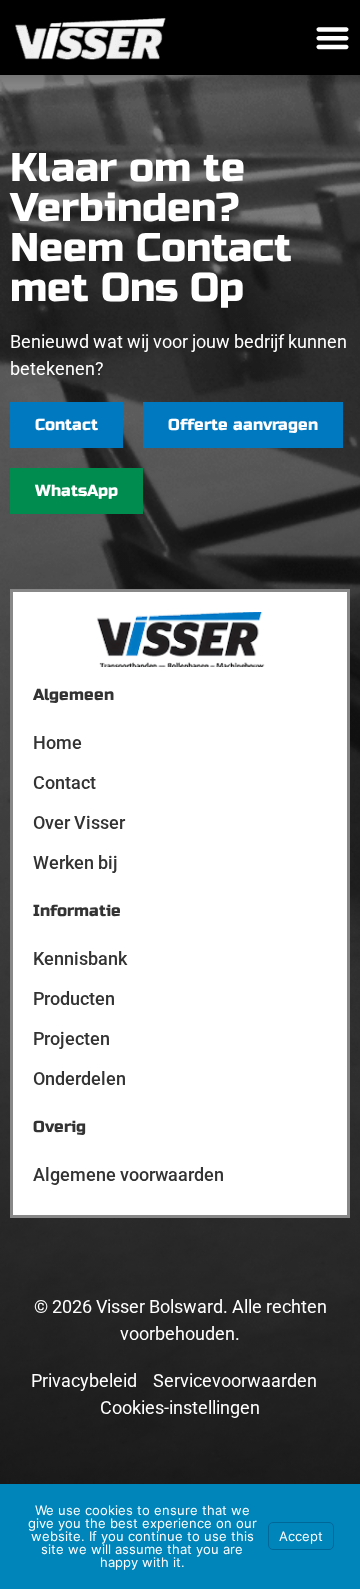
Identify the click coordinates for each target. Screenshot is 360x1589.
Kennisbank (80, 958)
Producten (74, 998)
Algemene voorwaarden (128, 1174)
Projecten (71, 1038)
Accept (301, 1536)
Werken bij (75, 862)
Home (57, 742)
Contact (64, 782)
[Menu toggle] (332, 37)
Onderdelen (79, 1078)
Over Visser (79, 822)
